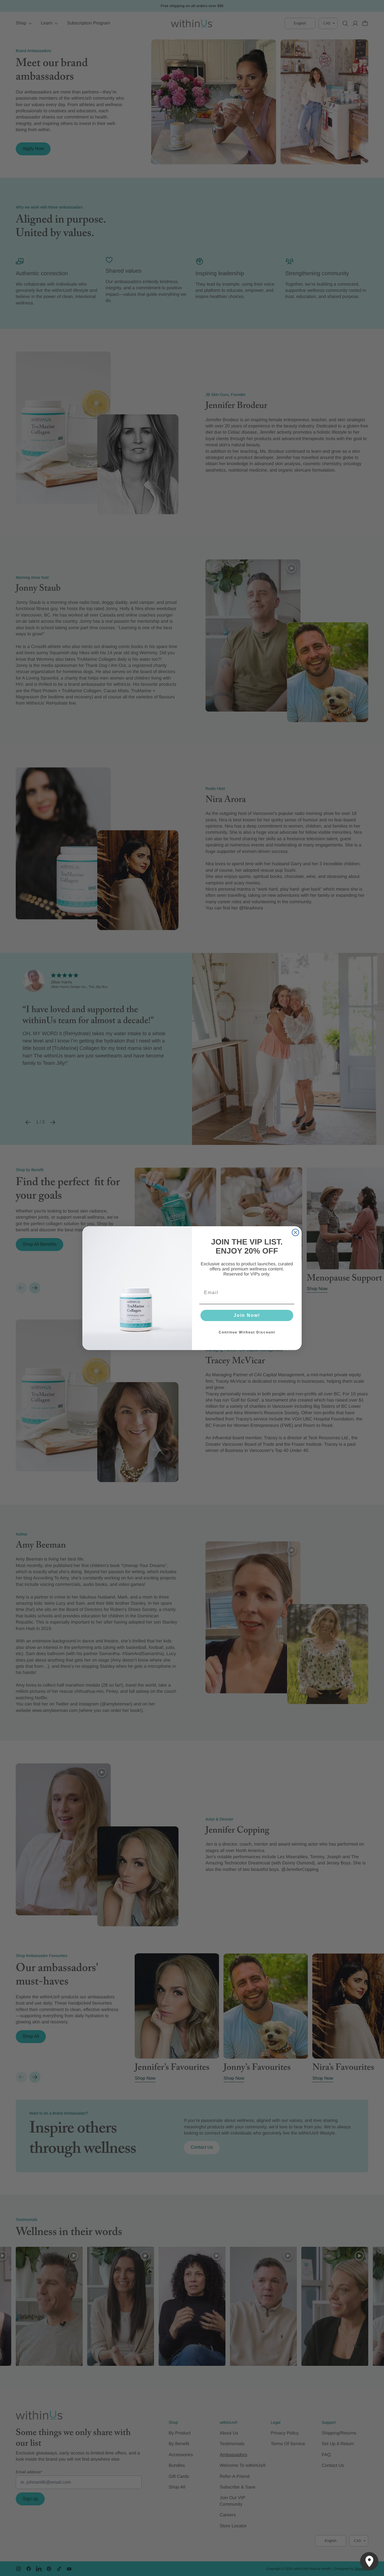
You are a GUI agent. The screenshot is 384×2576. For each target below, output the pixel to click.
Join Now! (247, 1315)
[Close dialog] (295, 1232)
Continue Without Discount (247, 1332)
